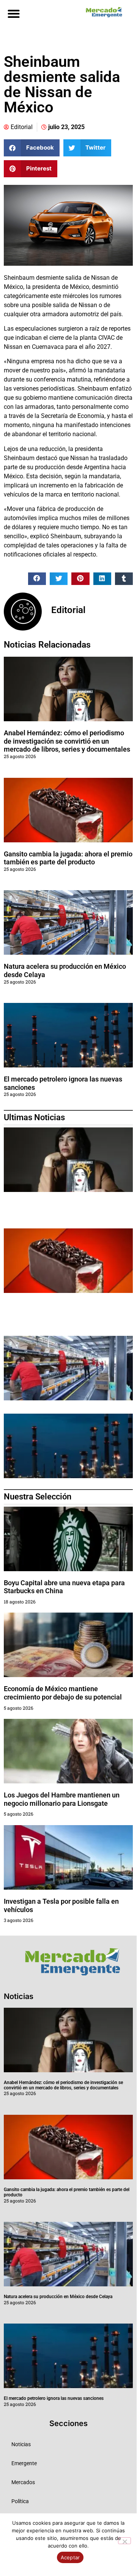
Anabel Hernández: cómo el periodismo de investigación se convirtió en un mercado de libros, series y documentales (67, 741)
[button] (13, 13)
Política (20, 2501)
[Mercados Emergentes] (102, 12)
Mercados (23, 2482)
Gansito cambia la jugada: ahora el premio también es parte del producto (68, 858)
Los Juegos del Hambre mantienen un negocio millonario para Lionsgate (62, 1799)
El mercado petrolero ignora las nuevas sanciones (54, 2398)
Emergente (24, 2463)
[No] (124, 2541)
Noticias (21, 2444)
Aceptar (70, 2557)
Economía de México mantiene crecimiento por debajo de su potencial (63, 1693)
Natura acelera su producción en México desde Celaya (58, 2297)
